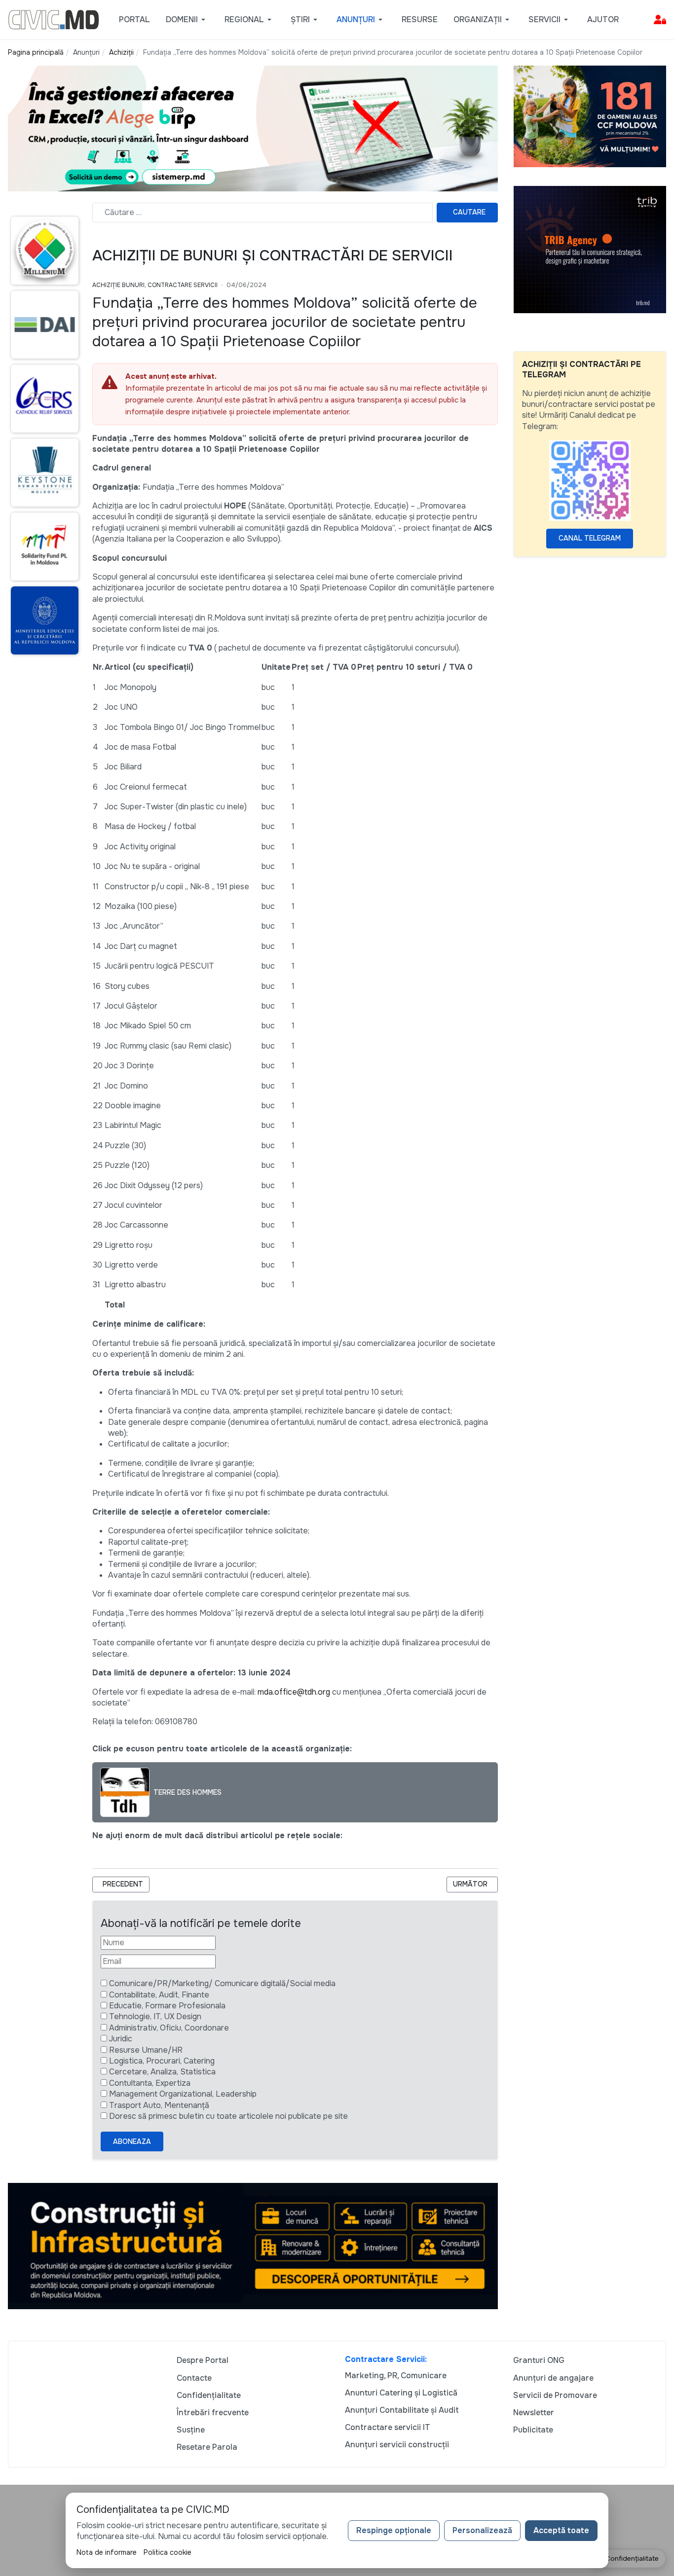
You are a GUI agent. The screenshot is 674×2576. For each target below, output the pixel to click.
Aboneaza (132, 2141)
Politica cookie (168, 2552)
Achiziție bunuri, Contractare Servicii (155, 285)
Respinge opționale (394, 2530)
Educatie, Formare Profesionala (167, 2006)
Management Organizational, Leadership (183, 2094)
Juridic (121, 2039)
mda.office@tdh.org (294, 1692)
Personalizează (482, 2530)
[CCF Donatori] (590, 116)
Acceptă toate (561, 2530)
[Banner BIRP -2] (253, 128)
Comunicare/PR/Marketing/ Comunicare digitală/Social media (222, 1983)
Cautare (469, 212)
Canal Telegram (590, 538)
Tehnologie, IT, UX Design (155, 2016)
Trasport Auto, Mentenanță (159, 2105)
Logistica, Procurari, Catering (162, 2061)
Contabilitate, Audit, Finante (159, 1995)
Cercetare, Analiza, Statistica (162, 2072)
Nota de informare (107, 2552)
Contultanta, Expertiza (150, 2083)
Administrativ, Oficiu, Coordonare (169, 2028)
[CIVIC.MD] (54, 19)
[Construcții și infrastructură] (253, 2245)
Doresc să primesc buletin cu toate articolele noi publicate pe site (228, 2116)
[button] (187, 20)
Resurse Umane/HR (146, 2050)
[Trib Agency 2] (590, 249)
